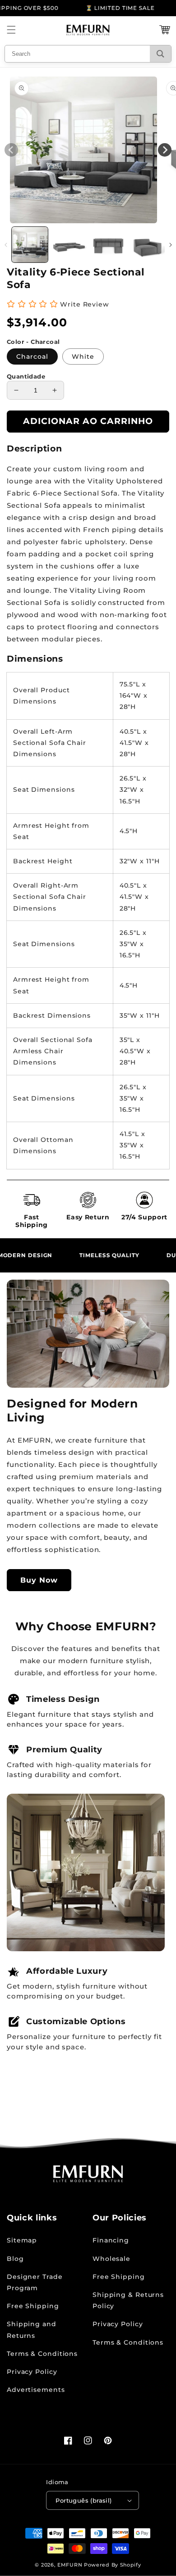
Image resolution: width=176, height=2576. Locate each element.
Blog (15, 2259)
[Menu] (11, 30)
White (83, 356)
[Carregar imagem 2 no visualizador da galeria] (69, 245)
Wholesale (111, 2259)
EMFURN (70, 2565)
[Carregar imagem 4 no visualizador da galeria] (148, 245)
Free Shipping (33, 2306)
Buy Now (39, 1580)
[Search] (160, 54)
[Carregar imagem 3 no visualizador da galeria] (108, 245)
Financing (111, 2240)
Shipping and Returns (32, 2330)
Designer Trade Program (35, 2282)
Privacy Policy (32, 2372)
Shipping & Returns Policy (128, 2300)
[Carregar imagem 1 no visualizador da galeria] (30, 245)
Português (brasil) (83, 2500)
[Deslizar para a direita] (170, 245)
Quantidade (26, 376)
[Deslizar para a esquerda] (6, 245)
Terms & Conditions (42, 2354)
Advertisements (36, 2390)
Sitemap (22, 2240)
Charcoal (32, 356)
